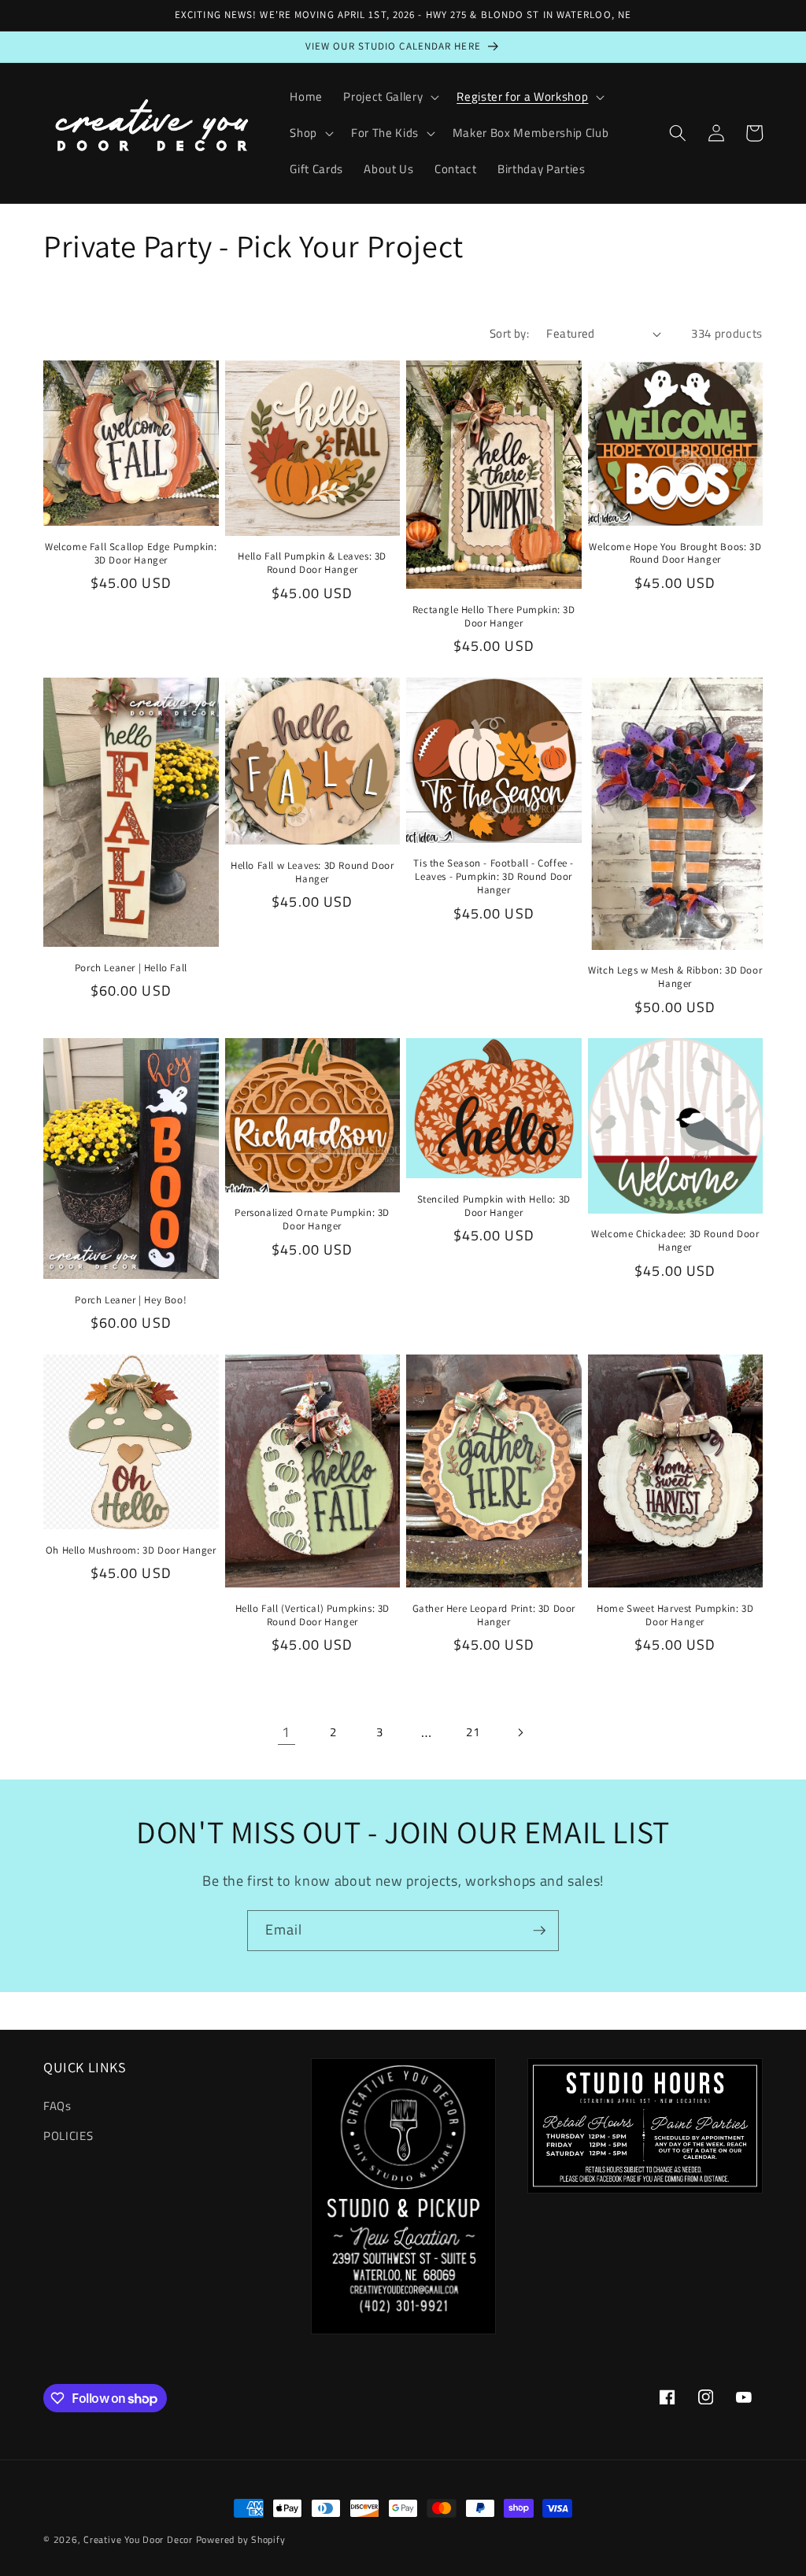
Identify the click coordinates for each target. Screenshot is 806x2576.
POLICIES (68, 2136)
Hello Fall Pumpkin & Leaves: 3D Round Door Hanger (312, 563)
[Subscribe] (539, 1931)
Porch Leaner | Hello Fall (131, 968)
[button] (390, 97)
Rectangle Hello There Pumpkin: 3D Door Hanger (494, 617)
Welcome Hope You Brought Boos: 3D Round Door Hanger (675, 554)
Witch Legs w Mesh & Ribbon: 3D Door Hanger (675, 977)
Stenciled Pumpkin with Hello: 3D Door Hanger (494, 1206)
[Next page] (519, 1732)
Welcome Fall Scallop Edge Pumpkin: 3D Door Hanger (131, 554)
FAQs (57, 2106)
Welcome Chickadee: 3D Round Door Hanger (675, 1241)
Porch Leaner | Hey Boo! (131, 1300)
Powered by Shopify (241, 2539)
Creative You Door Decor (138, 2539)
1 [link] (286, 1732)
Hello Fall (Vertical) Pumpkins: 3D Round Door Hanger (312, 1615)
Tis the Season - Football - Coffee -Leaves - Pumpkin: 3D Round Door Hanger (494, 877)
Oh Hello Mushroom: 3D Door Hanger (131, 1550)
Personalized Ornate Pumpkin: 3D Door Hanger (312, 1220)
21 (473, 1732)
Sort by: (510, 333)
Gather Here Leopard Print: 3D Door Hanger (494, 1615)
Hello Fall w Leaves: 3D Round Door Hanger (312, 872)
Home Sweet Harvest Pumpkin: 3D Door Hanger (675, 1615)
